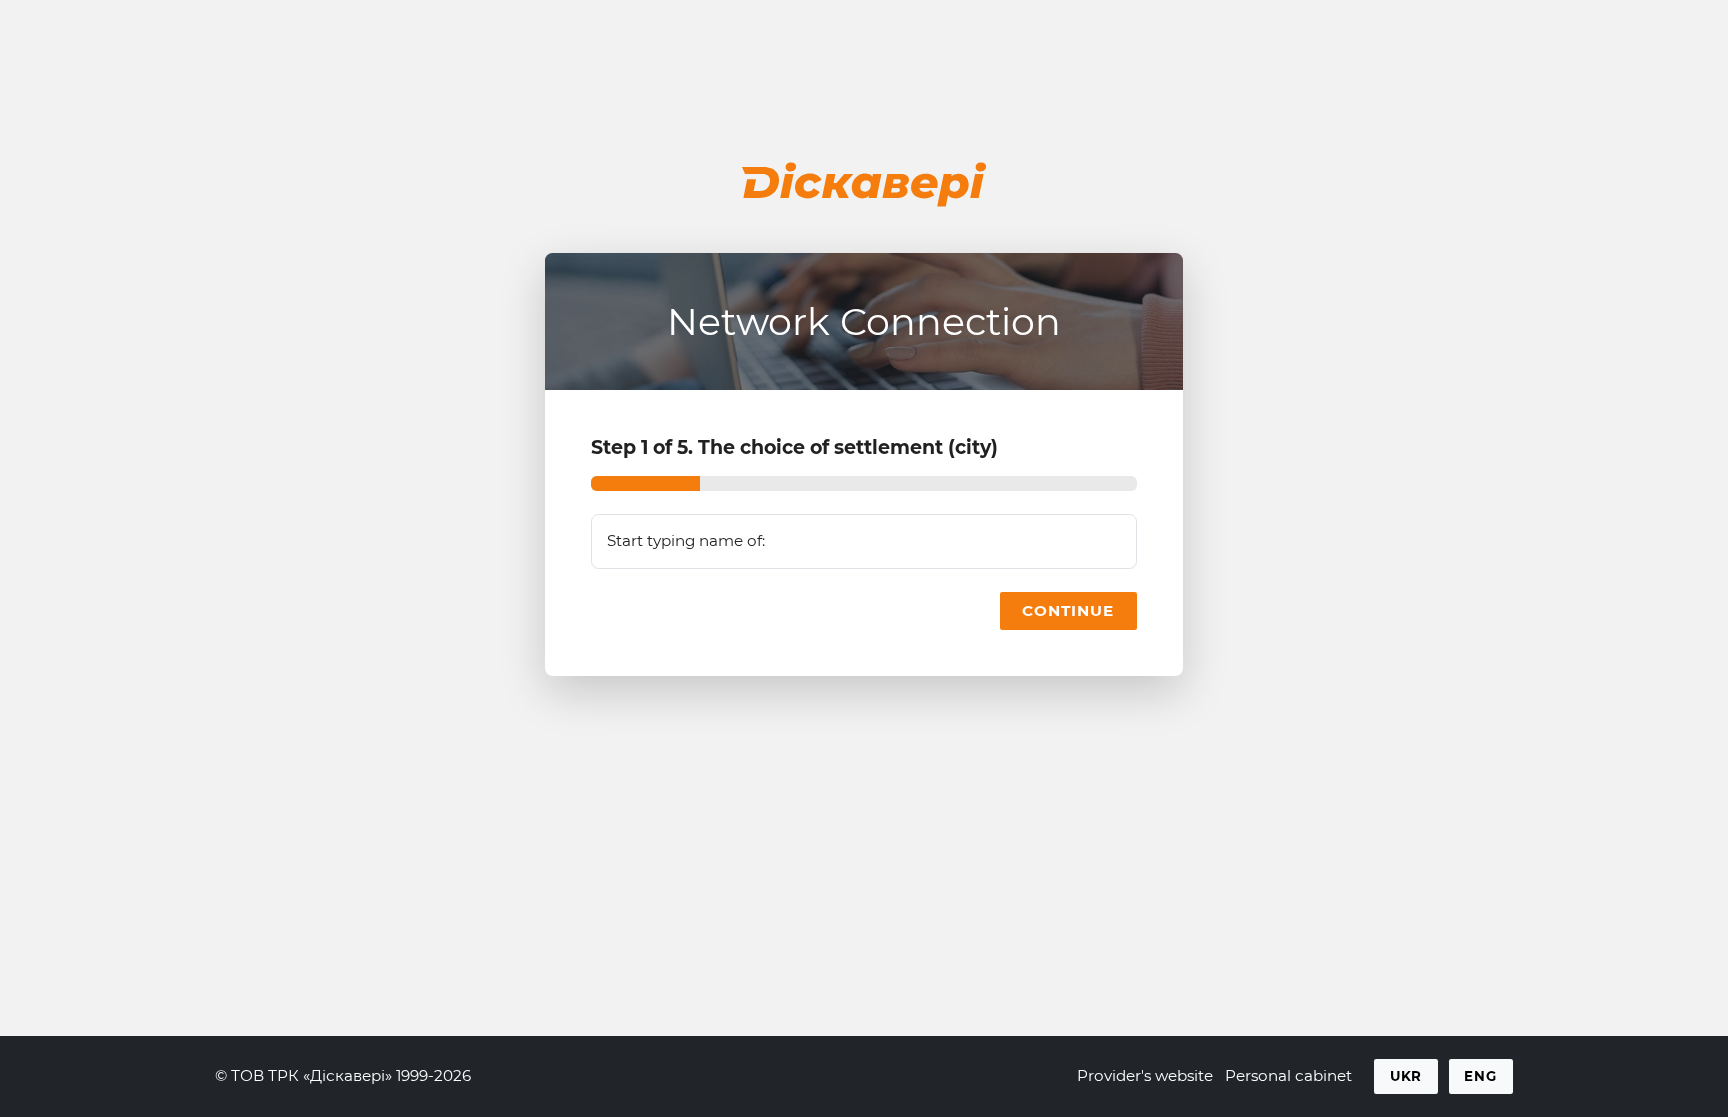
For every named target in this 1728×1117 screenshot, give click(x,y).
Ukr (1406, 1076)
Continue (1068, 610)
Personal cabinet (1288, 1075)
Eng (1480, 1076)
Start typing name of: (686, 540)
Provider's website (1145, 1075)
